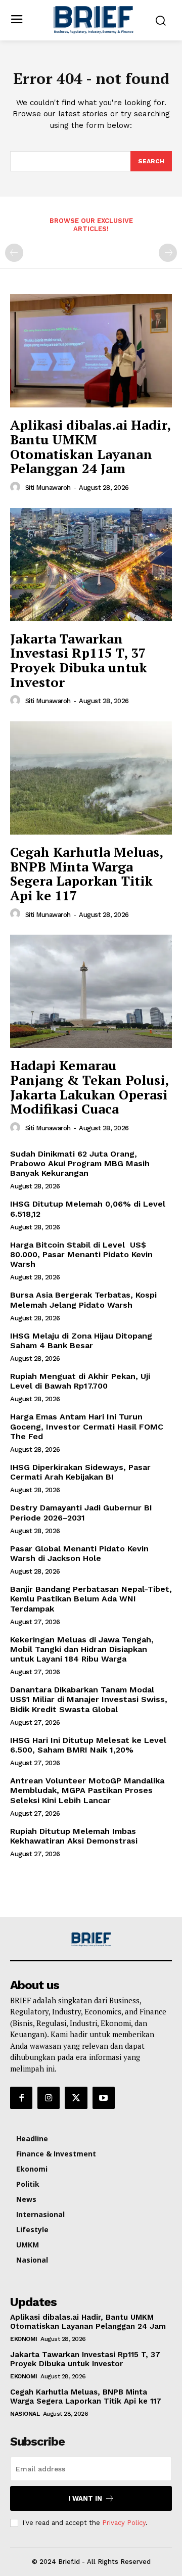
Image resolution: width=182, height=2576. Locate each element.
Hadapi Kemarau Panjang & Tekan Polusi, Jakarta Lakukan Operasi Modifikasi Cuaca (89, 1087)
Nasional (25, 2414)
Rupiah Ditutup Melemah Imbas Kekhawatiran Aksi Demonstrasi (74, 1836)
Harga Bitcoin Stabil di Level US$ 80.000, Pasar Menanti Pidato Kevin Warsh (81, 1254)
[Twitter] (76, 2098)
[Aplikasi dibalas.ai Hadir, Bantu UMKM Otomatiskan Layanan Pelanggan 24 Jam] (91, 351)
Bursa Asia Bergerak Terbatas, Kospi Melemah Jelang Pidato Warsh (83, 1300)
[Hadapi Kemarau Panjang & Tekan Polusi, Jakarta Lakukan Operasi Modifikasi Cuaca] (91, 991)
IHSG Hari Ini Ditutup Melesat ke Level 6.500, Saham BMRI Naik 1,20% (88, 1745)
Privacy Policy (124, 2523)
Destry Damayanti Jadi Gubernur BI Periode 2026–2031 (81, 1512)
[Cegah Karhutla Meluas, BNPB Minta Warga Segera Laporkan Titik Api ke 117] (91, 778)
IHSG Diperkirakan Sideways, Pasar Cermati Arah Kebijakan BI (80, 1472)
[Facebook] (21, 2098)
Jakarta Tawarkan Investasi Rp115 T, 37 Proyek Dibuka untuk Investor (79, 660)
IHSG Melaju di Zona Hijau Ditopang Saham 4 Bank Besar (81, 1341)
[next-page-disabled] (168, 253)
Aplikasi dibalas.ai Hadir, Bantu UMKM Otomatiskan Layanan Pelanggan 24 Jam (90, 446)
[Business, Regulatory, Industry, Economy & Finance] (91, 1939)
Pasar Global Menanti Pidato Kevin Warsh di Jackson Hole (79, 1553)
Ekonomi (24, 2339)
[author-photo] (17, 487)
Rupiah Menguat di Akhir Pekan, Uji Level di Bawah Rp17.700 (80, 1381)
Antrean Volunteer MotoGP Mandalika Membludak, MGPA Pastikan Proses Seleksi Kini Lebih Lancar (87, 1790)
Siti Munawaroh (48, 488)
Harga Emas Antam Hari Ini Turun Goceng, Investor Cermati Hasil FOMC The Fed (87, 1426)
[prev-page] (14, 253)
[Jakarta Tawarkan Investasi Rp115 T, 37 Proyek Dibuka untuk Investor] (91, 565)
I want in (85, 2498)
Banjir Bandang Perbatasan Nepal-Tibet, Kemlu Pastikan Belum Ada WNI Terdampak (91, 1599)
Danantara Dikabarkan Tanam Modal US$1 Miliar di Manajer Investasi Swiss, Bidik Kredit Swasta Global (89, 1699)
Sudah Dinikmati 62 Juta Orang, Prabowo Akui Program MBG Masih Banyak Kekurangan (80, 1163)
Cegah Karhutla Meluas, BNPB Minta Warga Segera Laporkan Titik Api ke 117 (87, 873)
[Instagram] (49, 2098)
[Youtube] (104, 2098)
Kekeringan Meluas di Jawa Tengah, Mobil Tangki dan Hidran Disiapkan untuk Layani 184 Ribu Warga (82, 1649)
